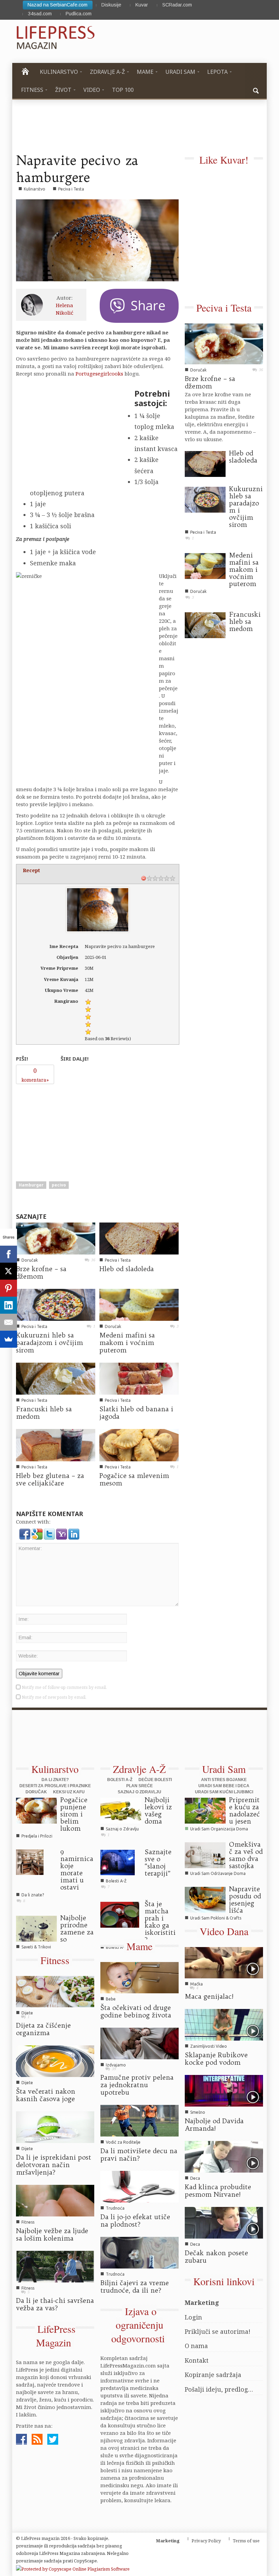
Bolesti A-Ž (120, 1780)
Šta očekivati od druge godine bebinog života (136, 2011)
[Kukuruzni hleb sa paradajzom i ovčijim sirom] (56, 1304)
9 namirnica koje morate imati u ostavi (77, 1869)
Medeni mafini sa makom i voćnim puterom (127, 1343)
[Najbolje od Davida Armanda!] (224, 2090)
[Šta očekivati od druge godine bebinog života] (139, 1977)
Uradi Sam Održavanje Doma (218, 1873)
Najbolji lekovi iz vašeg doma (158, 1810)
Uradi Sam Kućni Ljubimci (224, 1792)
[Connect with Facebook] (26, 1533)
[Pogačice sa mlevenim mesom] (139, 1444)
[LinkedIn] (9, 1305)
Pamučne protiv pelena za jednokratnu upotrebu (137, 2085)
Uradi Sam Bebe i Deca (224, 1786)
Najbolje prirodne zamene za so (77, 1929)
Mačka (196, 1984)
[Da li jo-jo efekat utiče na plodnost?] (139, 2186)
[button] (256, 90)
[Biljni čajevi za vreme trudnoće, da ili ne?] (139, 2252)
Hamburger (31, 1185)
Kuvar (142, 5)
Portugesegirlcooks (99, 373)
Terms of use (246, 2541)
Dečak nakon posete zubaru (216, 2257)
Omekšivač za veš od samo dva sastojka (246, 1855)
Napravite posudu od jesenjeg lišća (245, 1900)
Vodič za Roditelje (123, 2142)
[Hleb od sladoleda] (139, 1238)
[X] (9, 1271)
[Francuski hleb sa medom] (56, 1378)
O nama (196, 2346)
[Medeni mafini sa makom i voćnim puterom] (139, 1304)
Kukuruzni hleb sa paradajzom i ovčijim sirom (50, 1343)
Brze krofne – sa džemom (41, 1273)
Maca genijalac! (209, 1996)
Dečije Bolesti (155, 1780)
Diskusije (111, 5)
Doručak (30, 1260)
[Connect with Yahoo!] (62, 1533)
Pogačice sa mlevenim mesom (134, 1479)
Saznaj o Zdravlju (139, 1792)
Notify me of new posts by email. (54, 1697)
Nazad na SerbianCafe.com (58, 5)
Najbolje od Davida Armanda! (214, 2125)
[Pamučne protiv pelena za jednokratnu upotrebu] (139, 2043)
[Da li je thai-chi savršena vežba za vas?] (55, 2266)
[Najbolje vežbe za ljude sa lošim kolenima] (55, 2200)
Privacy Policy (206, 2541)
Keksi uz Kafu (69, 1792)
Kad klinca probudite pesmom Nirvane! (218, 2191)
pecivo (59, 1185)
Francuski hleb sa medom (44, 1413)
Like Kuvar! (224, 160)
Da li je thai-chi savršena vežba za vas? (55, 2304)
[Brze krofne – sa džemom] (56, 1238)
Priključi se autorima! (218, 2331)
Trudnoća (115, 2208)
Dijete (27, 2013)
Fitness (55, 1960)
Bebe (111, 1999)
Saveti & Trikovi (36, 1947)
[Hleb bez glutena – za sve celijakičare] (56, 1444)
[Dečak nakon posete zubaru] (224, 2222)
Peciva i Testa (71, 189)
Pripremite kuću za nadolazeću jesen (244, 1810)
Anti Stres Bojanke (224, 1780)
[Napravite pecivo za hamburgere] (97, 240)
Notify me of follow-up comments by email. (64, 1687)
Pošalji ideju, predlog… (219, 2389)
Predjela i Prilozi (37, 1836)
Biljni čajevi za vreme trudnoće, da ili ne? (135, 2287)
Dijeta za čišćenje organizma (43, 2029)
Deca (195, 2178)
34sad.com (40, 14)
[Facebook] (9, 1254)
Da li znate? (55, 1780)
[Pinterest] (9, 1288)
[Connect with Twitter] (50, 1533)
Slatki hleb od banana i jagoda (136, 1413)
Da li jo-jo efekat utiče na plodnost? (135, 2221)
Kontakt (197, 2360)
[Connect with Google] (38, 1533)
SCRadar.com (177, 5)
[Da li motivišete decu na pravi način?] (139, 2120)
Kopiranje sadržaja (213, 2375)
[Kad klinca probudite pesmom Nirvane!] (224, 2156)
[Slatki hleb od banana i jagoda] (139, 1378)
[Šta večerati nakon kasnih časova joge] (55, 2061)
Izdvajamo (116, 2065)
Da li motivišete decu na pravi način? (139, 2155)
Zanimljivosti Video (209, 2046)
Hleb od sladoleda (127, 1269)
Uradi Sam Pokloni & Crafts (216, 1918)
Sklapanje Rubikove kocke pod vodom (216, 2059)
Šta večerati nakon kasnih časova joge (46, 2095)
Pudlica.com (79, 14)
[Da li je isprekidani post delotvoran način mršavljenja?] (55, 2127)
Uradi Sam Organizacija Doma (219, 1829)
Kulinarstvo (35, 189)
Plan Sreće (139, 1786)
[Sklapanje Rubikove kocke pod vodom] (224, 2024)
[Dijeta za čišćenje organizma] (55, 1991)
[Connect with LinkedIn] (74, 1533)
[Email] (9, 1322)
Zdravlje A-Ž (139, 1769)
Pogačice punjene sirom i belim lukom (74, 1814)
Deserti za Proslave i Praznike (55, 1786)
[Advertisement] (67, 1130)
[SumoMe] (9, 1339)
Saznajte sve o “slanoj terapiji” (158, 1863)
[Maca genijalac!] (224, 1962)
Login (193, 2317)
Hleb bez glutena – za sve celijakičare (50, 1479)
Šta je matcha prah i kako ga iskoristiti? (160, 1922)
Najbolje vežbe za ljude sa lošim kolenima (52, 2234)
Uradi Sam (224, 1769)
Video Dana (224, 1931)
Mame (139, 1946)
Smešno (198, 2112)
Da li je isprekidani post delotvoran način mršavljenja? (54, 2165)
